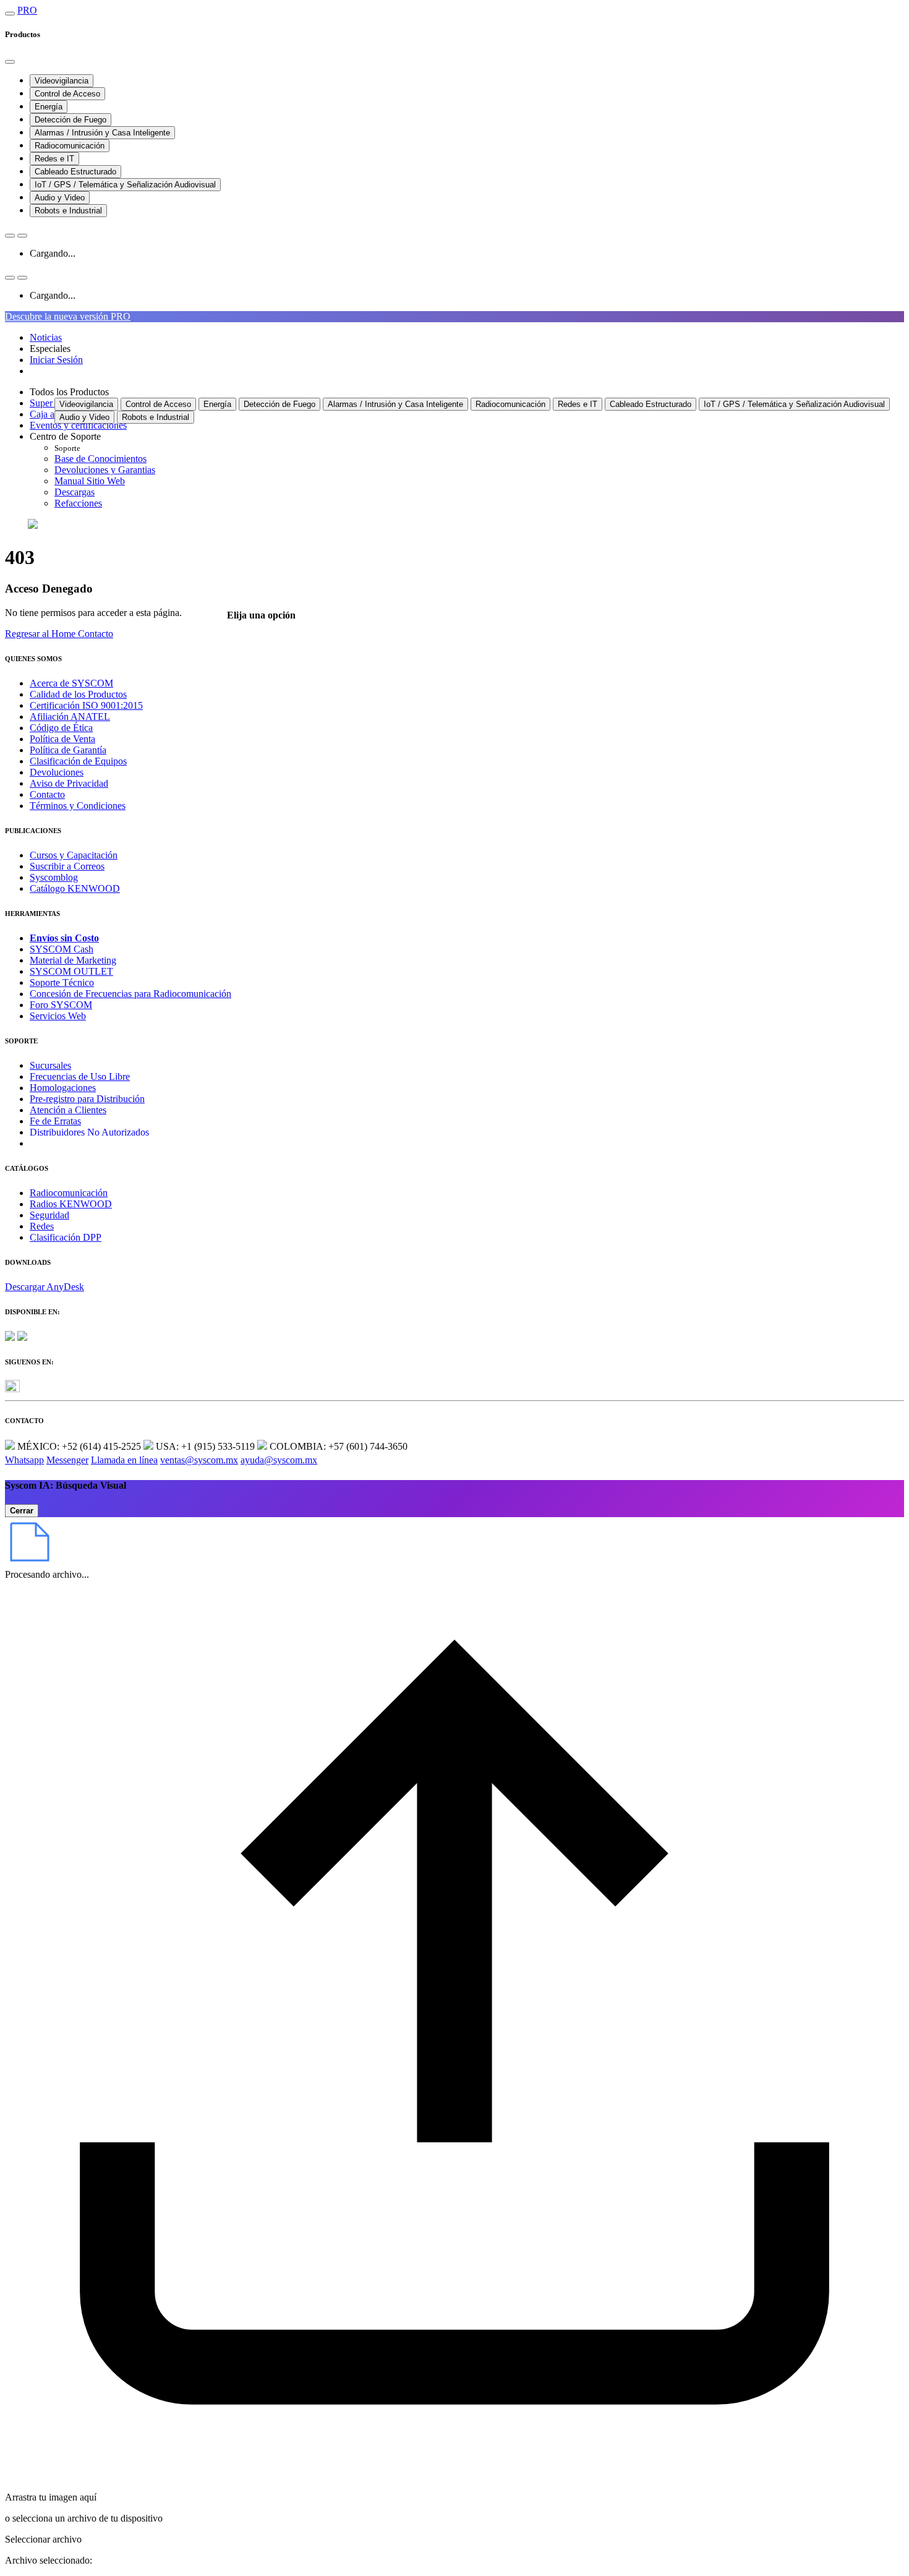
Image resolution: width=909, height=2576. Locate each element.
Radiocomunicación (70, 146)
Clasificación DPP (66, 1237)
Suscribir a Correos (67, 866)
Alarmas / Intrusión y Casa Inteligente (102, 133)
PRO (27, 10)
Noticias (46, 337)
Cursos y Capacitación (74, 855)
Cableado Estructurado (75, 172)
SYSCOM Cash (62, 949)
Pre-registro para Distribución (87, 1099)
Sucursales (50, 1065)
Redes (42, 1226)
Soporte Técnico (62, 982)
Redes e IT (54, 159)
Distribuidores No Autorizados (89, 1132)
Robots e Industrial (68, 211)
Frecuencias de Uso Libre (80, 1076)
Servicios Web (58, 1016)
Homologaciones (63, 1088)
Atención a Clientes (68, 1110)
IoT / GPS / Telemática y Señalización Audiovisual (125, 185)
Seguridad (49, 1215)
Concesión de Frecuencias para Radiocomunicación (130, 994)
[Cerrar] (10, 62)
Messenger (67, 1460)
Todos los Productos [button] (69, 392)
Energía (49, 107)
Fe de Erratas (55, 1121)
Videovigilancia (62, 81)
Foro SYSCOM (61, 1005)
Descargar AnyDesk (45, 1287)
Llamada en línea (124, 1460)
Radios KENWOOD (71, 1204)
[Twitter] (12, 1389)
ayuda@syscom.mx (279, 1460)
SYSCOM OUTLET (71, 971)
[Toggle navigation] (10, 14)
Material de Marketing (73, 960)
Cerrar (22, 1511)
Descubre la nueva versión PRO (68, 316)
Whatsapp (24, 1460)
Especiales (50, 349)
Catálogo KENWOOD (75, 888)
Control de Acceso (67, 94)
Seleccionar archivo (43, 2539)
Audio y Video (60, 198)
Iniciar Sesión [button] (56, 360)
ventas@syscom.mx (199, 1460)
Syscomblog (54, 877)
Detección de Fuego (70, 120)
